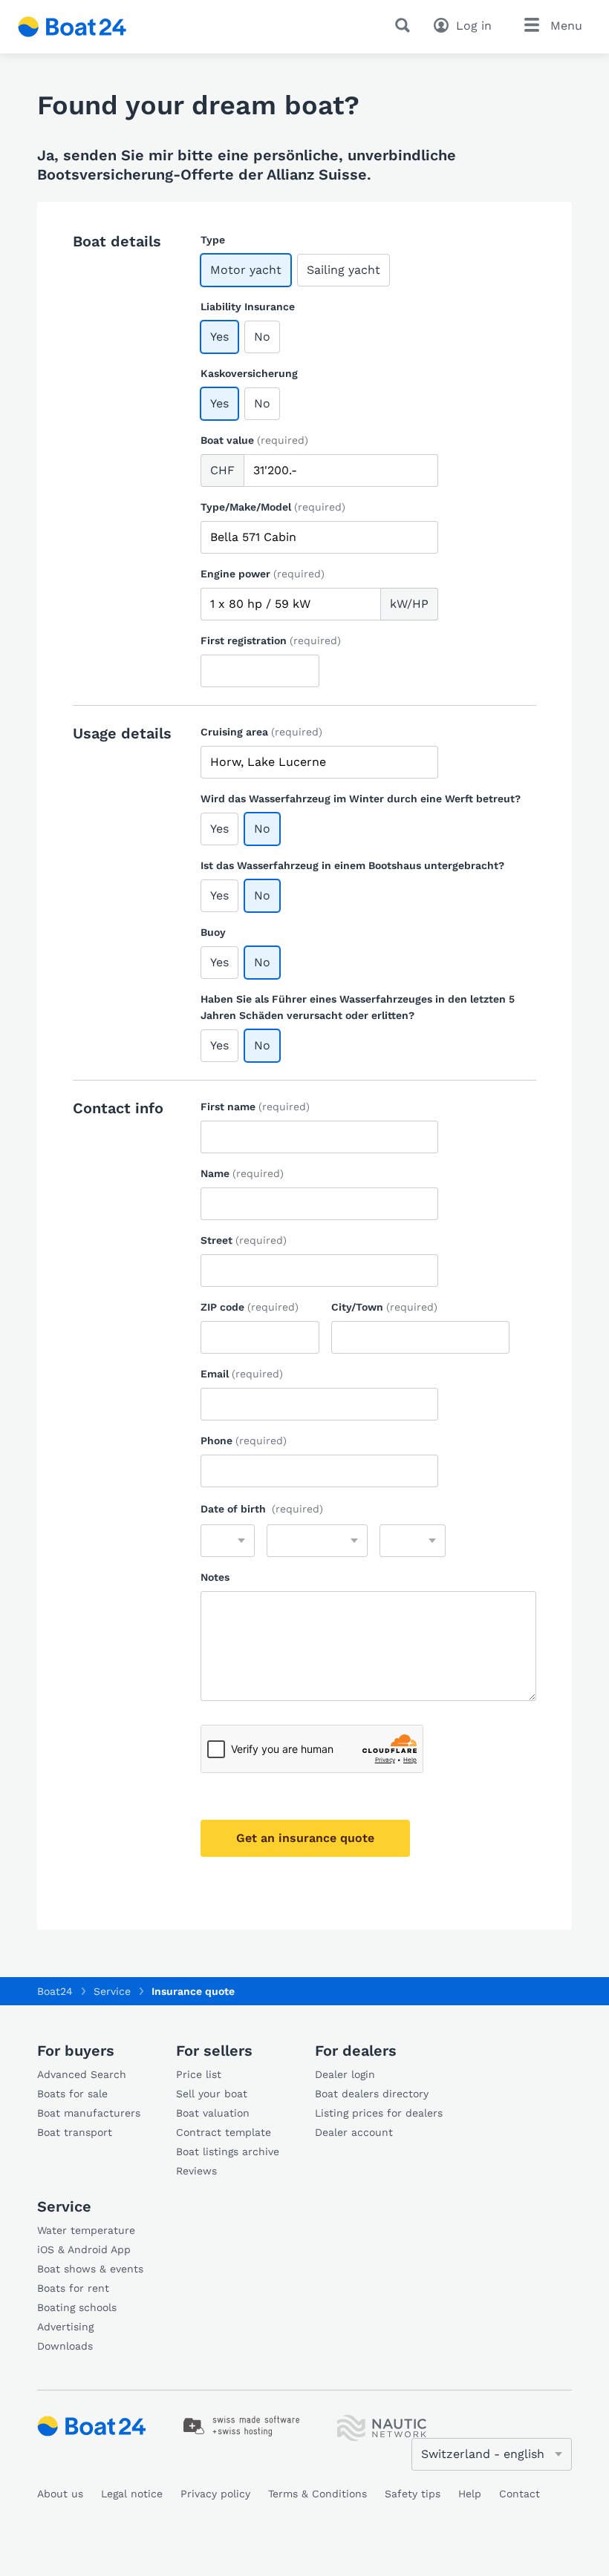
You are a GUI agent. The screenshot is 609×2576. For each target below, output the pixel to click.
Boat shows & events (90, 2269)
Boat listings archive (228, 2151)
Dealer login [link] (345, 2074)
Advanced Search (82, 2074)
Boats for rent (73, 2288)
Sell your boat (212, 2094)
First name (255, 1107)
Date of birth (262, 1509)
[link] (242, 2426)
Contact (520, 2494)
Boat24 (55, 1991)
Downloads (65, 2346)
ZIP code (250, 1307)
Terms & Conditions (317, 2494)
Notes (215, 1577)
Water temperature (86, 2230)
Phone (244, 1441)
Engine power (263, 574)
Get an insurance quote (305, 1838)
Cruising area (261, 732)
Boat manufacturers (89, 2113)
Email (242, 1374)
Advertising (65, 2327)
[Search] (406, 25)
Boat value (254, 440)
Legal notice (132, 2494)
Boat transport (75, 2132)
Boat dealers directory (372, 2094)
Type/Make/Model (273, 507)
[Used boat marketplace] (72, 27)
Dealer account (354, 2132)
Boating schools (77, 2307)
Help (470, 2494)
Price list (199, 2074)
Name (242, 1173)
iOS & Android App (84, 2249)
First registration (271, 640)
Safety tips (413, 2494)
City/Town (384, 1307)
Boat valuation (213, 2113)
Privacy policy (215, 2494)
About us (60, 2494)
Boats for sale (72, 2094)
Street (244, 1240)
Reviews (196, 2171)
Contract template (224, 2132)
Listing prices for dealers (379, 2113)
